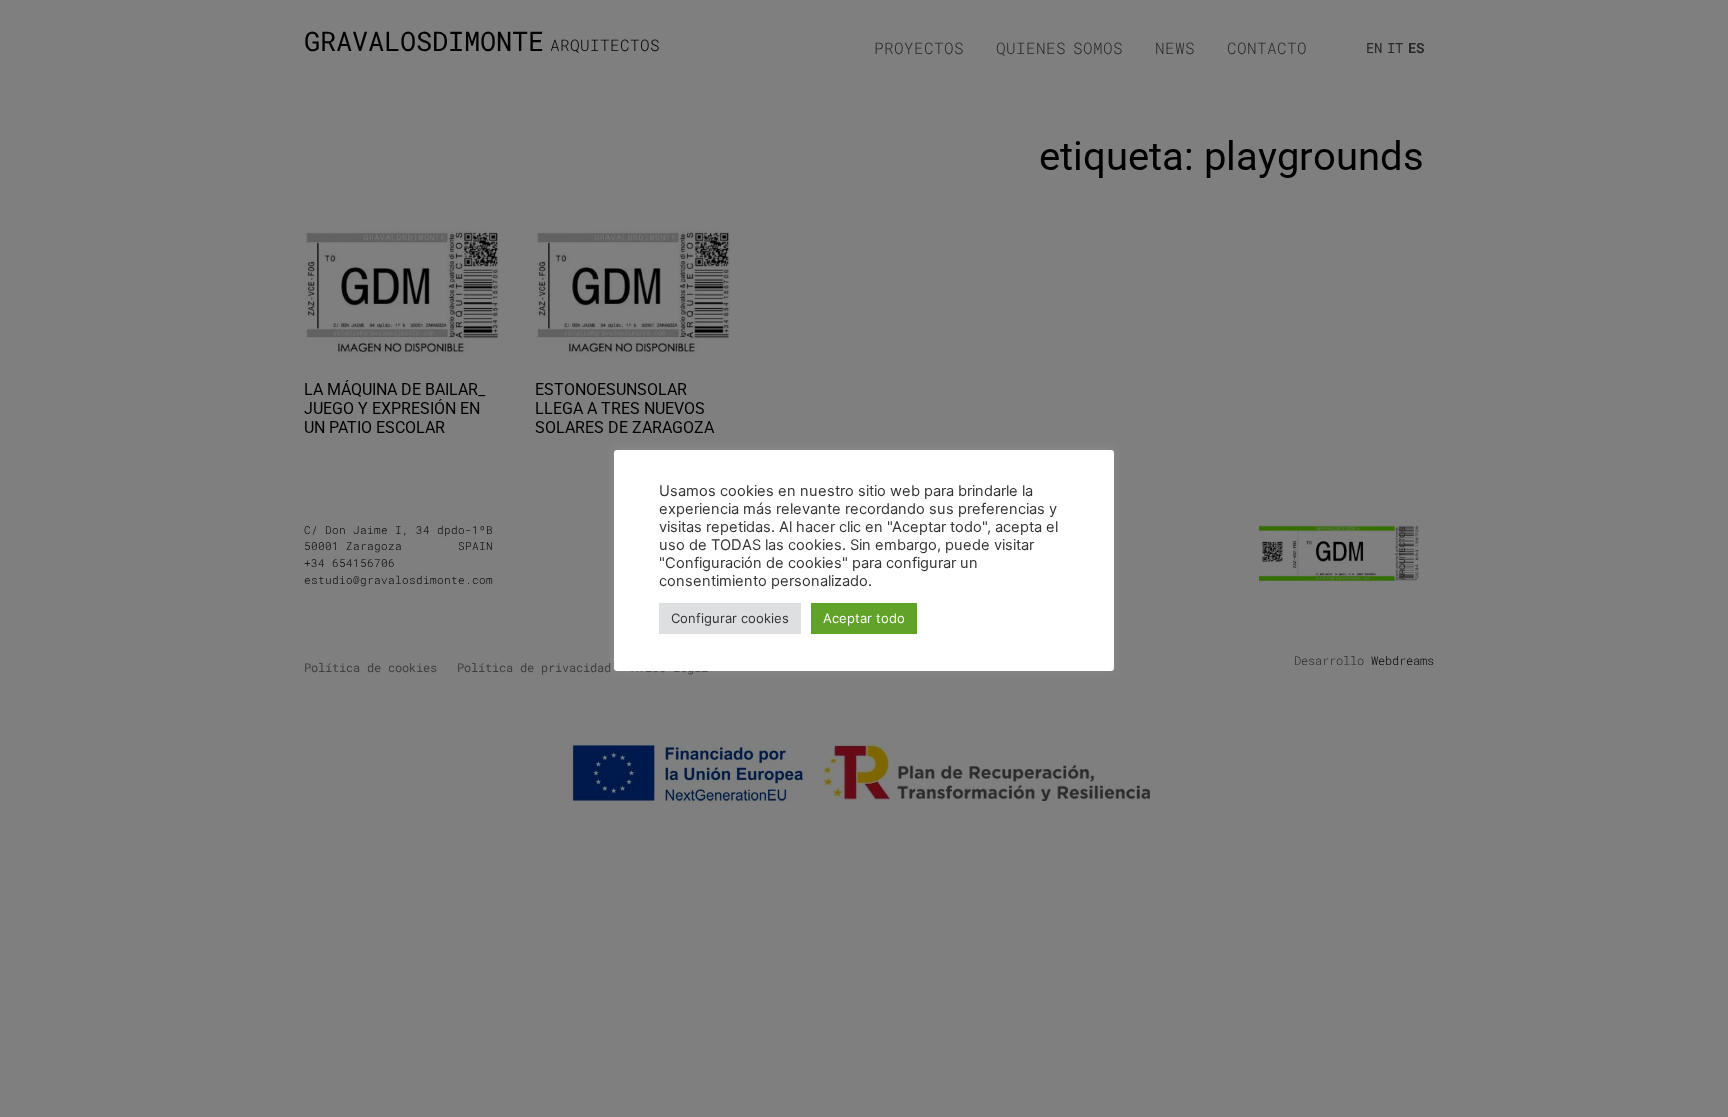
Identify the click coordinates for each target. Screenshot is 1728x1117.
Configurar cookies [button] (730, 618)
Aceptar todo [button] (864, 618)
